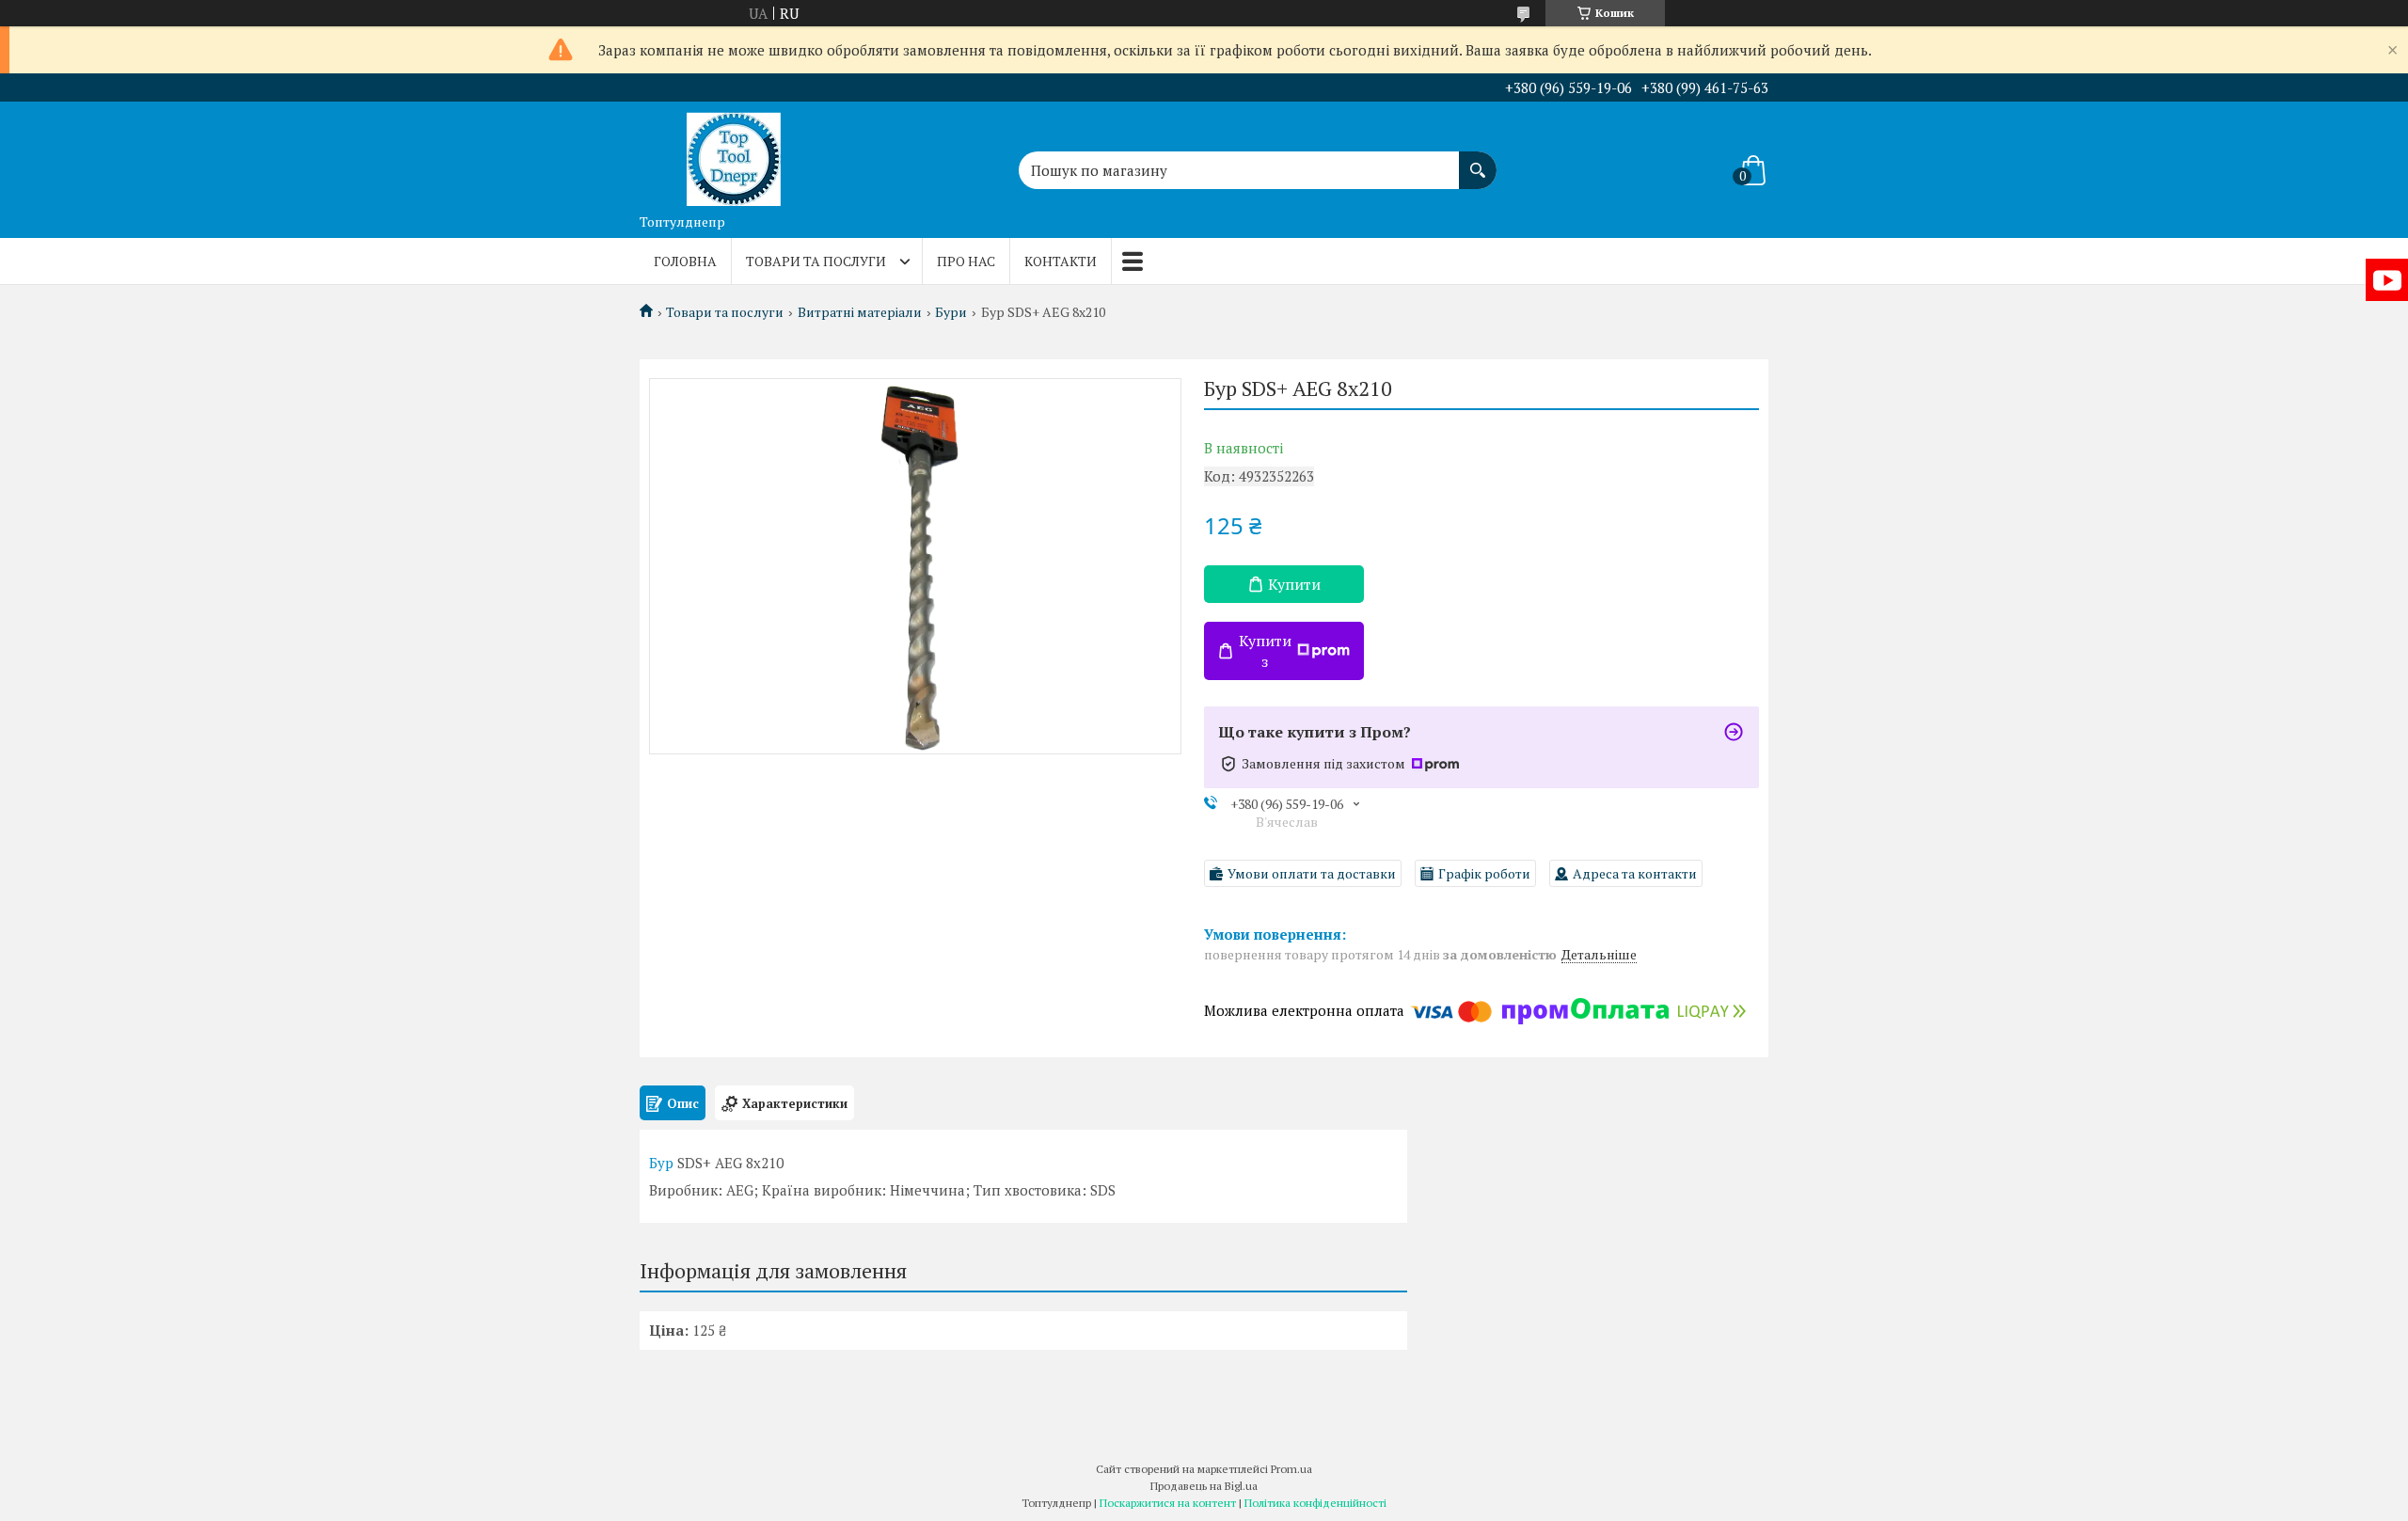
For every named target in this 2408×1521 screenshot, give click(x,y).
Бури (951, 312)
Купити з (1265, 651)
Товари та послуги (816, 261)
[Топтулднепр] (734, 153)
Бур (661, 1163)
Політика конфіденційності (1315, 1503)
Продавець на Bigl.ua (1204, 1486)
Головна (685, 261)
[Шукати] (1478, 161)
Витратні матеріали (860, 312)
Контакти (1061, 261)
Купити (1294, 584)
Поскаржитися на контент (1168, 1503)
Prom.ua (1291, 1469)
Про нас (966, 261)
